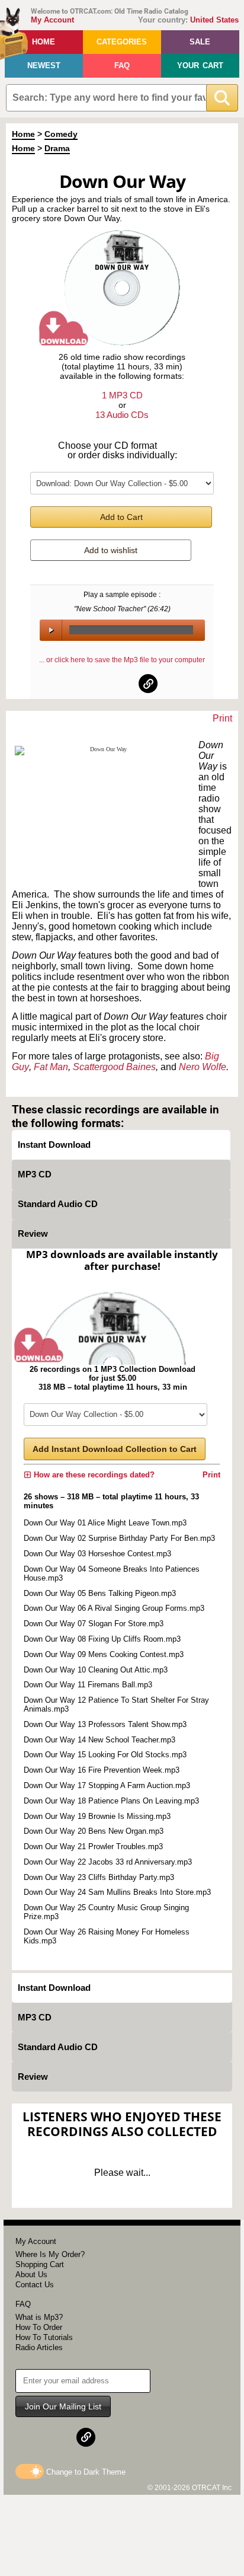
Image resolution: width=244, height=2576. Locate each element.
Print (222, 718)
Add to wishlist (111, 550)
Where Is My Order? (50, 2254)
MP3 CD (35, 1174)
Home (44, 42)
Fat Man (51, 1067)
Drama (57, 148)
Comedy (61, 134)
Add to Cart (121, 517)
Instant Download (54, 1145)
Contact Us (35, 2285)
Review (33, 1233)
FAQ (122, 66)
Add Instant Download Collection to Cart (115, 1449)
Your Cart (200, 66)
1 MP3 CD (122, 395)
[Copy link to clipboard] (148, 684)
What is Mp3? (39, 2317)
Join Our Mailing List (63, 2406)
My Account (52, 20)
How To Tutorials (44, 2337)
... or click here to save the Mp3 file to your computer (122, 660)
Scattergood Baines (114, 1067)
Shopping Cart (40, 2264)
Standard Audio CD (58, 1204)
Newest (44, 66)
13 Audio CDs (122, 415)
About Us (31, 2275)
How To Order (39, 2327)
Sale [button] (200, 42)
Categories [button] (122, 42)
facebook (97, 684)
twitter (123, 684)
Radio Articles (39, 2347)
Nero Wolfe (203, 1067)
